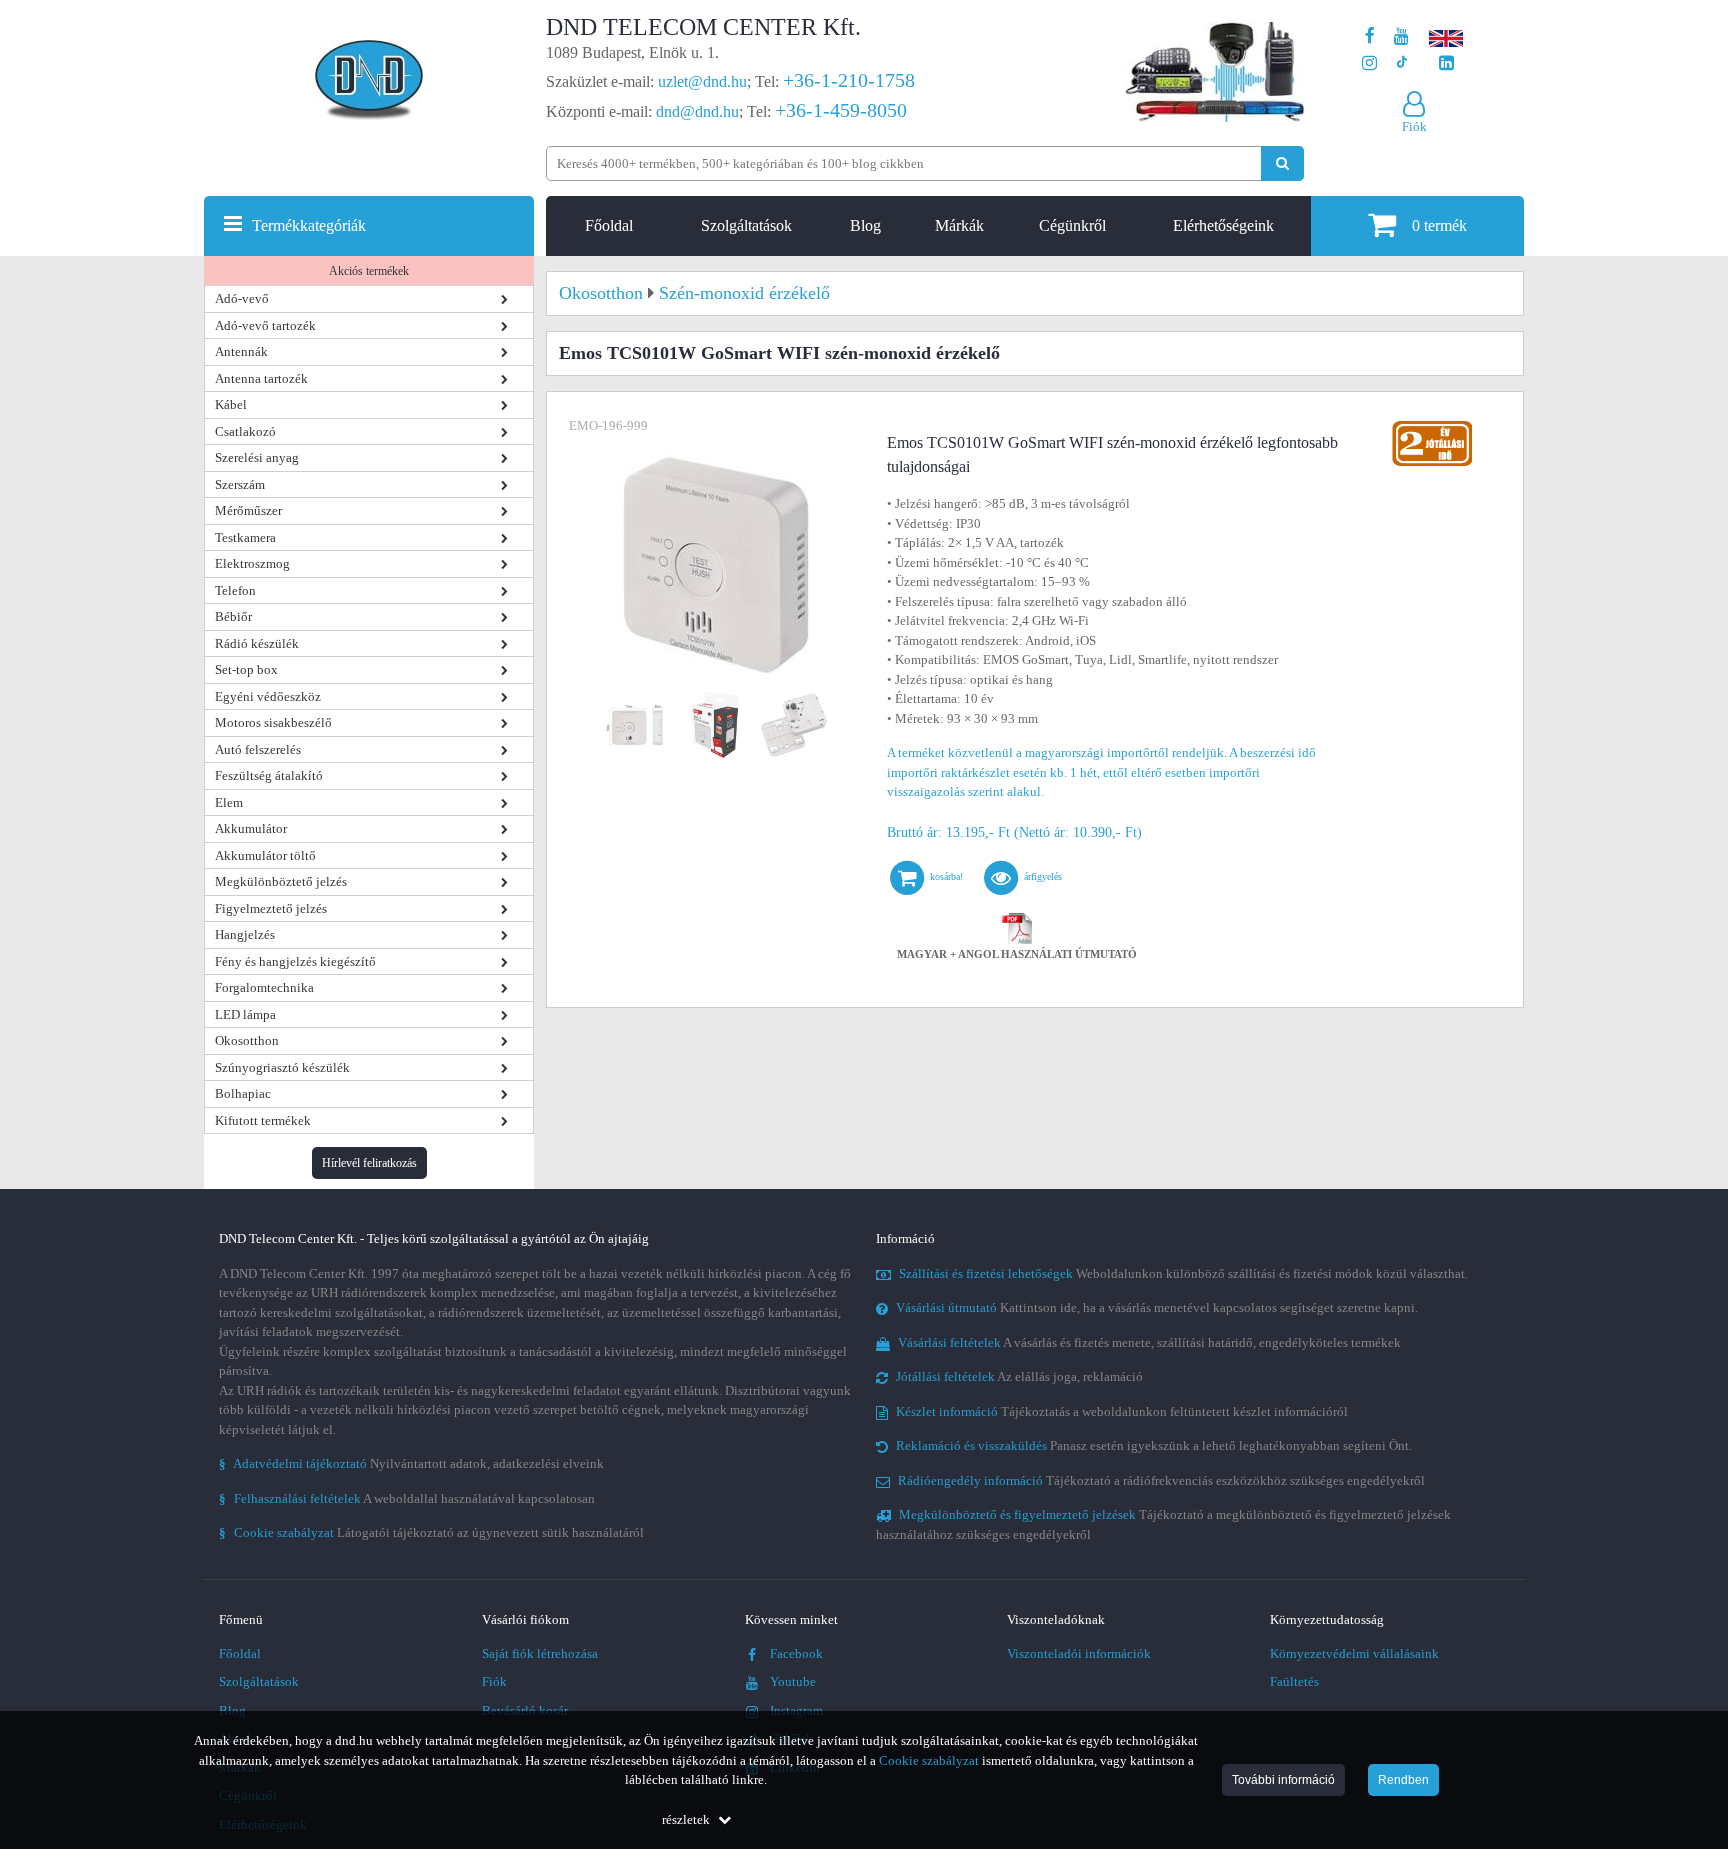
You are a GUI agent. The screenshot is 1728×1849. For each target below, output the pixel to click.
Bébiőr (233, 616)
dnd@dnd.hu (697, 111)
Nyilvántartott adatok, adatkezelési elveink (411, 1463)
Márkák (959, 225)
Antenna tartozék (261, 378)
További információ (1283, 1780)
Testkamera (245, 537)
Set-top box (246, 669)
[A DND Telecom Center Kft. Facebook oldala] (1370, 36)
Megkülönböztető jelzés (281, 881)
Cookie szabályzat (929, 1760)
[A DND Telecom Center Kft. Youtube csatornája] (1401, 36)
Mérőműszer (248, 510)
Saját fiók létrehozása (540, 1653)
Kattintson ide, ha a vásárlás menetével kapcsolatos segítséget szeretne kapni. (1157, 1307)
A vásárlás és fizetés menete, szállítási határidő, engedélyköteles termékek (1149, 1342)
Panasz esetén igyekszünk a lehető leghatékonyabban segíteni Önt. (1154, 1445)
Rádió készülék (257, 643)
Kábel (231, 404)
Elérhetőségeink (1223, 225)
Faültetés (1294, 1681)
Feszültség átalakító (269, 775)
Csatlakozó (245, 431)
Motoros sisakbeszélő (273, 722)
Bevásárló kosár (525, 1710)
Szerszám (240, 484)
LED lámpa (245, 1014)
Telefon (235, 590)
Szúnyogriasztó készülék (282, 1067)
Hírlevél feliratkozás (369, 1163)
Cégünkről (1072, 225)
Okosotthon (247, 1040)
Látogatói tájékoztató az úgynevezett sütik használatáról (431, 1532)
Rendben (1403, 1780)
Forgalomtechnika (264, 987)
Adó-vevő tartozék (265, 325)
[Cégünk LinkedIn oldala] (1446, 63)
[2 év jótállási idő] (1432, 425)
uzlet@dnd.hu (702, 81)
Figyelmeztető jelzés (271, 908)
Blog (865, 225)
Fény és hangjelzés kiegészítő (295, 961)
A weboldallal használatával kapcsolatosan (407, 1498)
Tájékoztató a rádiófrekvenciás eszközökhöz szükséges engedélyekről (1161, 1480)
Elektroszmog (252, 563)
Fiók (494, 1681)
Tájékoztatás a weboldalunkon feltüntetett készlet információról (1122, 1411)
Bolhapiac (243, 1093)
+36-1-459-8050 (841, 110)
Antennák (241, 351)
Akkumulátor (251, 828)
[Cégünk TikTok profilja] (1401, 63)
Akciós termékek (369, 271)
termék (1439, 225)
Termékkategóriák (309, 225)
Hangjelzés (245, 934)
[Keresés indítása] (1282, 163)
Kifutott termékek (263, 1120)
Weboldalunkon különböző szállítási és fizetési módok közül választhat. (1183, 1273)
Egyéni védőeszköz (268, 696)
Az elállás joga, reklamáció (1019, 1376)
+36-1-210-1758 (849, 80)
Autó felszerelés (258, 749)
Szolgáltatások (746, 225)
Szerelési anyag (257, 457)
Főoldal (609, 225)
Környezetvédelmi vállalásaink (1354, 1653)
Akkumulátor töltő (265, 855)
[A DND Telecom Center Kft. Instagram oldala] (1369, 63)
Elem (229, 802)
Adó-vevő (242, 298)
